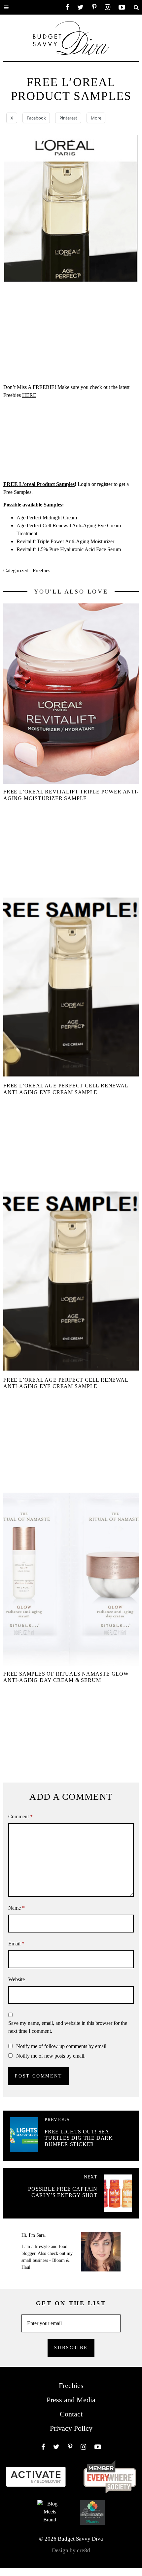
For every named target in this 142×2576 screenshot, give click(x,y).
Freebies (41, 571)
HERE (29, 395)
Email (16, 1944)
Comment (20, 1816)
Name (17, 1908)
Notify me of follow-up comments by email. (62, 2046)
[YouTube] (122, 7)
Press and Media (71, 2400)
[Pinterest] (94, 7)
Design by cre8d (71, 2550)
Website (17, 1979)
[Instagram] (107, 7)
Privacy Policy (71, 2428)
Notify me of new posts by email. (51, 2056)
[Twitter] (80, 7)
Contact (71, 2414)
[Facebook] (67, 7)
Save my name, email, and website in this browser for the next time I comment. (68, 2027)
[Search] (136, 7)
